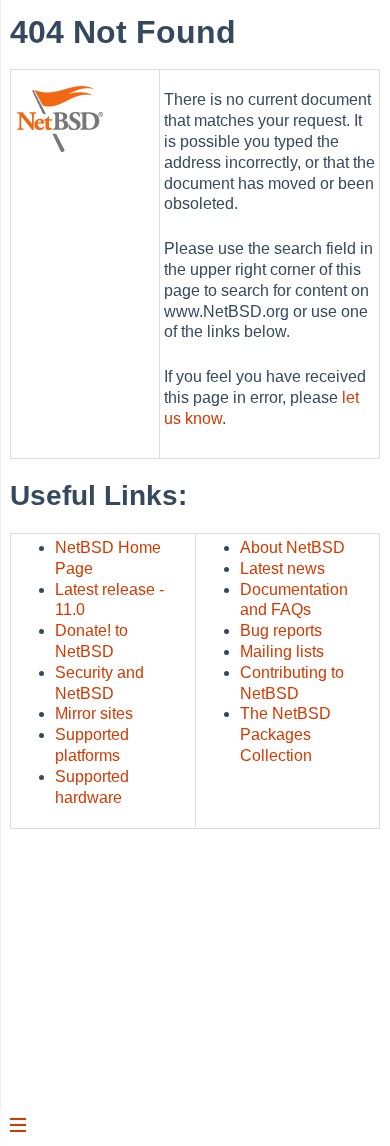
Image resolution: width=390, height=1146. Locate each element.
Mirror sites (94, 713)
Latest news (282, 568)
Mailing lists (282, 651)
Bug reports (281, 630)
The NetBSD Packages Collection (285, 734)
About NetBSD (292, 547)
